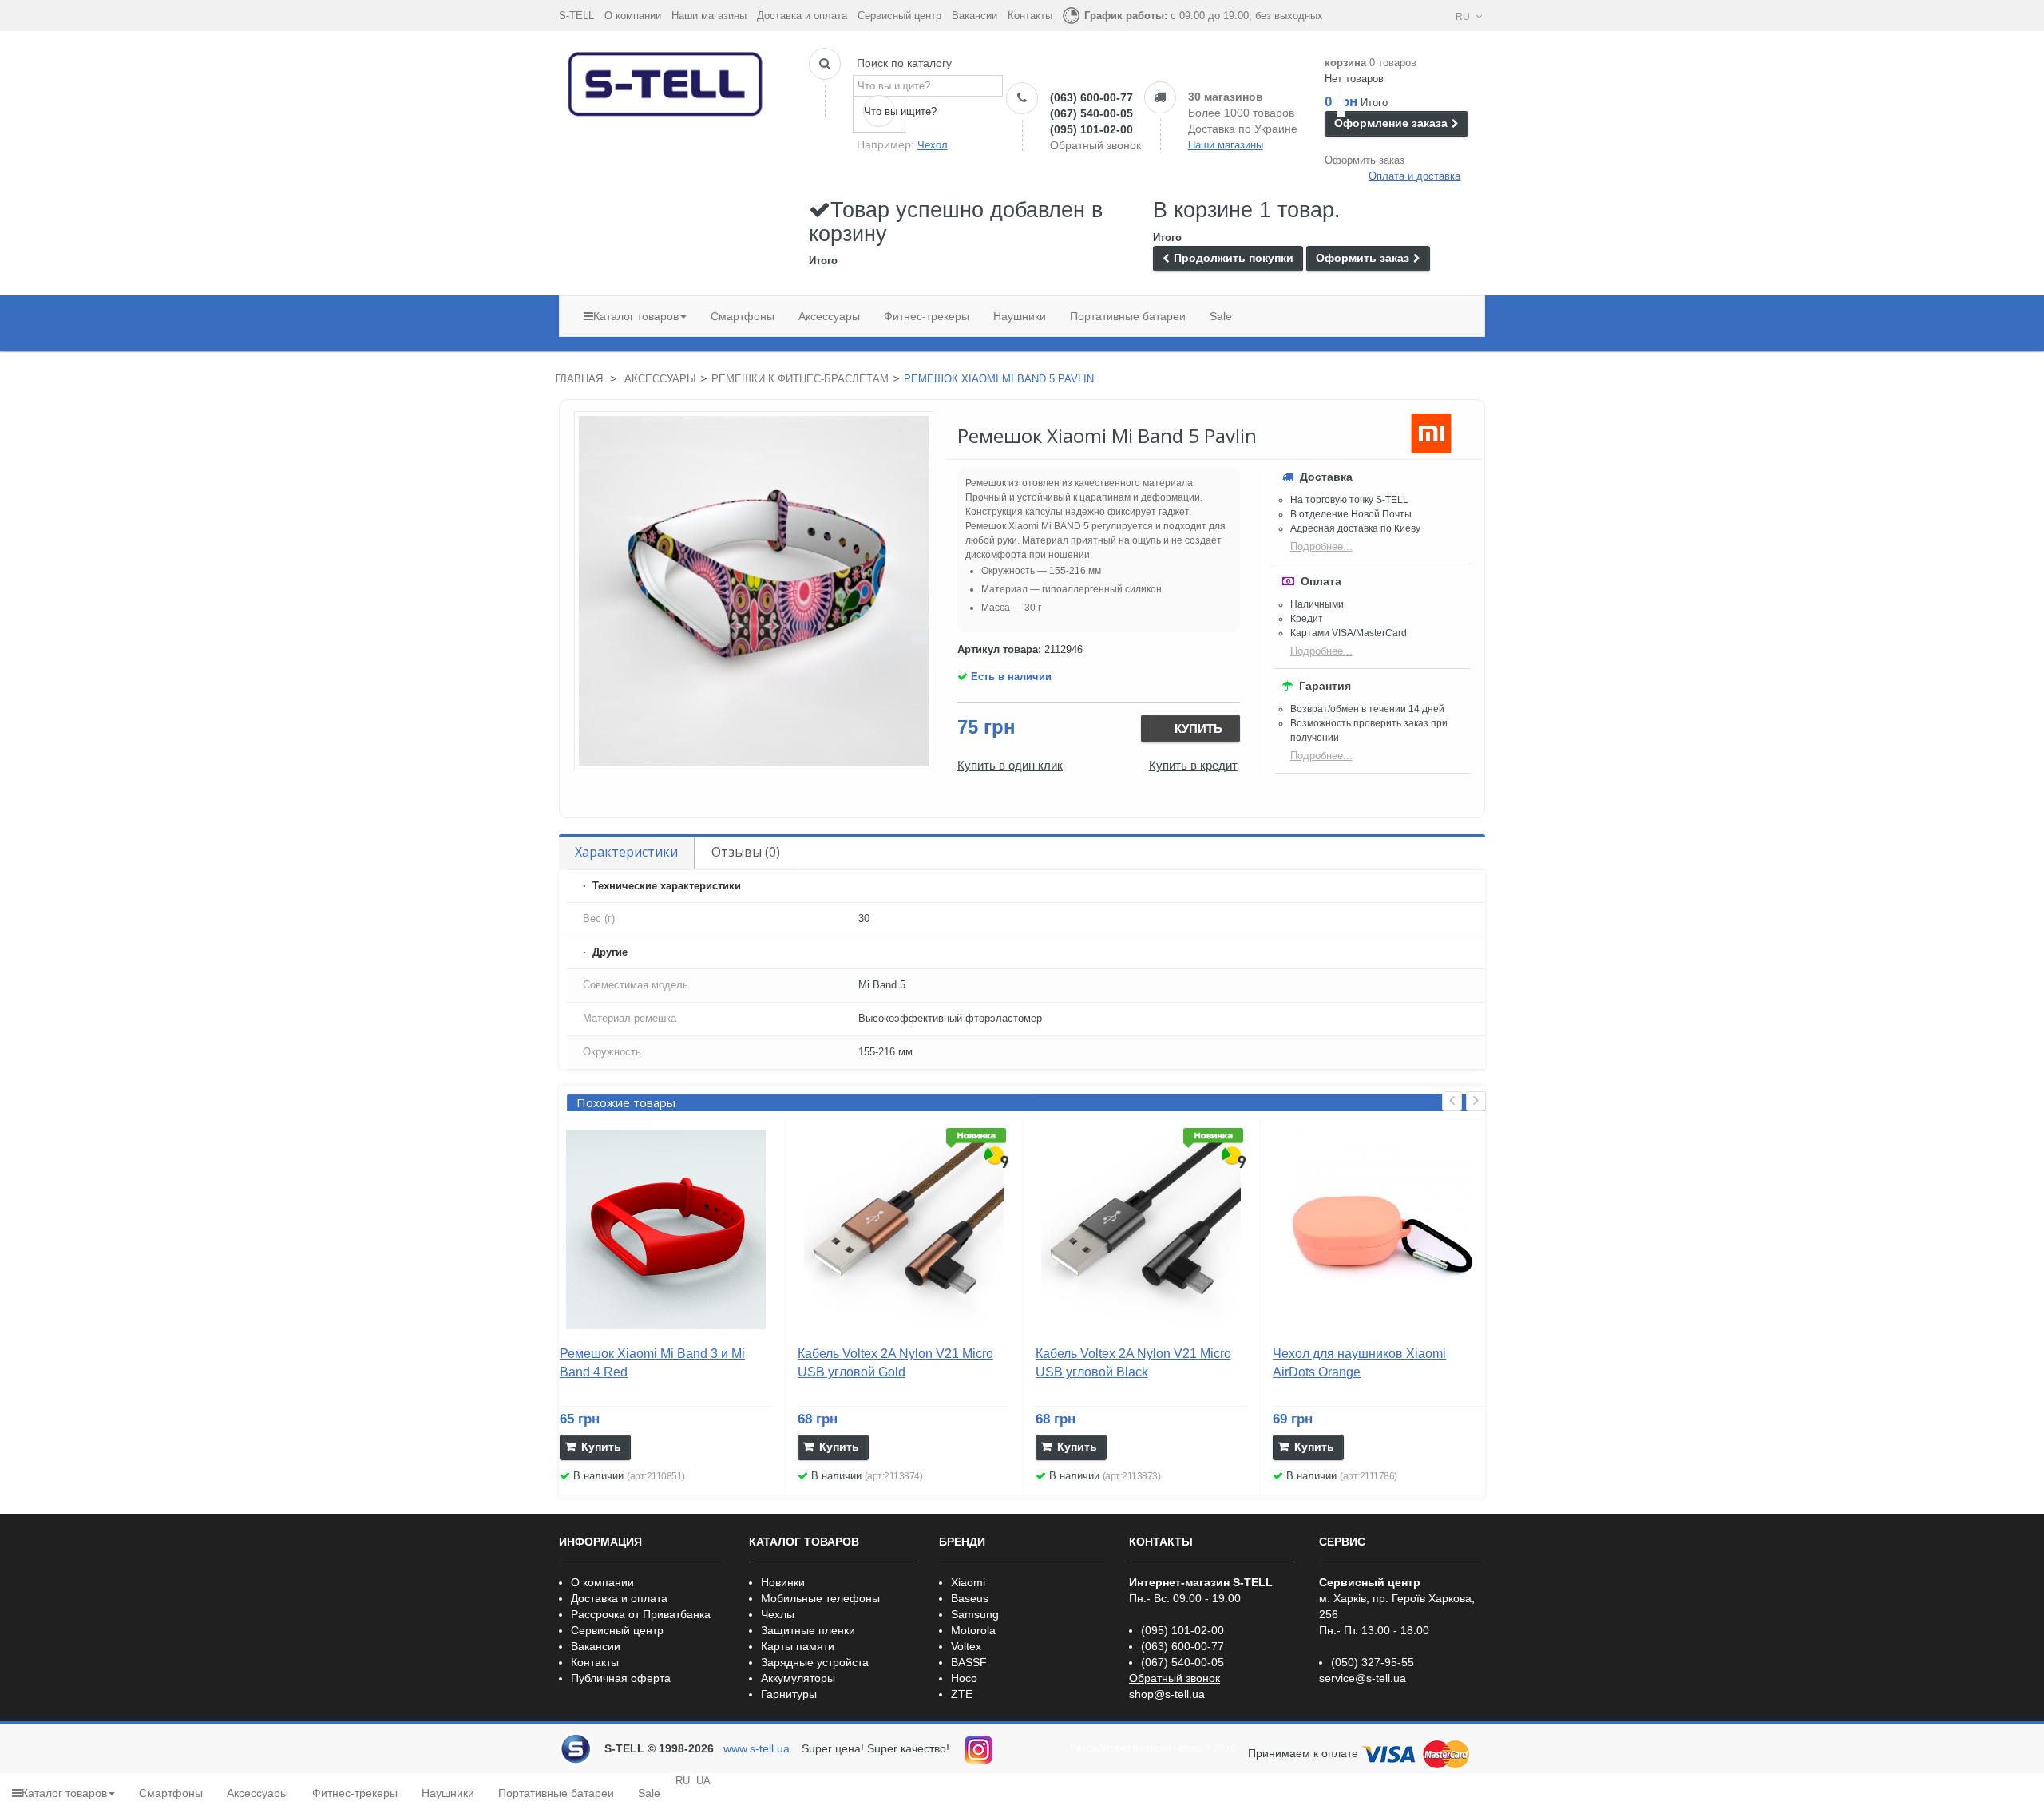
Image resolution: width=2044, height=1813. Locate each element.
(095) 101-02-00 (1091, 129)
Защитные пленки (808, 1630)
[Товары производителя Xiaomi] (1431, 433)
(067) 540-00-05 (1091, 113)
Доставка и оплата (802, 16)
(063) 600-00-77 (1091, 97)
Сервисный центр (899, 16)
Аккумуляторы (798, 1678)
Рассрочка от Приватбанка (641, 1614)
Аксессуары (660, 379)
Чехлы (778, 1614)
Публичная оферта (621, 1678)
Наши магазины (709, 16)
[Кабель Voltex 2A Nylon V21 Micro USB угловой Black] (1142, 1229)
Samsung (975, 1614)
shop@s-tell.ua (1167, 1694)
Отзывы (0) (746, 852)
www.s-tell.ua (757, 1748)
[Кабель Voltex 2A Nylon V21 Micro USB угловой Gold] (904, 1229)
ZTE (962, 1694)
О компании (633, 16)
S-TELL (576, 16)
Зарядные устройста (815, 1662)
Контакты (1030, 16)
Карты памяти (798, 1646)
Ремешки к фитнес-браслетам (800, 379)
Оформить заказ (1365, 160)
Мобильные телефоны (820, 1598)
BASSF (969, 1662)
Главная (579, 379)
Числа (1188, 1748)
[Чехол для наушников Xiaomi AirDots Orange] (1379, 1229)
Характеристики (626, 852)
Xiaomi (968, 1582)
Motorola (973, 1630)
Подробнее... (1321, 546)
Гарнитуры (789, 1694)
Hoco (964, 1678)
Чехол (933, 145)
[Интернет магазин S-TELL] (666, 81)
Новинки (783, 1582)
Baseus (970, 1598)
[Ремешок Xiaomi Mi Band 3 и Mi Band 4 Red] (666, 1229)
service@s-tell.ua (1363, 1678)
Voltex (966, 1646)
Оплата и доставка (1414, 176)
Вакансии (974, 16)
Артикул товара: (999, 649)
